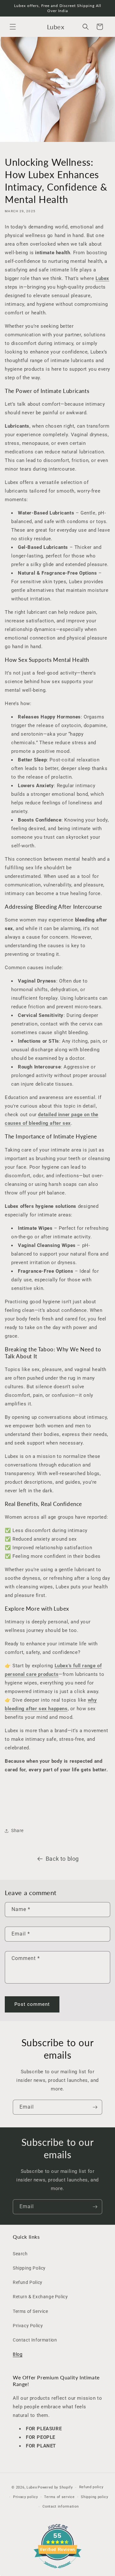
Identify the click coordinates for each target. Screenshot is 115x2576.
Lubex (32, 2487)
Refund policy (91, 2487)
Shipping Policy (29, 2268)
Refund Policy (28, 2282)
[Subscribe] (95, 2107)
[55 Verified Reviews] (57, 2572)
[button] (13, 27)
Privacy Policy (28, 2326)
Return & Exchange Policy (40, 2297)
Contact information (61, 2506)
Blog (18, 2354)
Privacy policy (26, 2497)
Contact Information (35, 2340)
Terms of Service (31, 2311)
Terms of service (59, 2497)
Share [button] (17, 1830)
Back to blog (62, 1859)
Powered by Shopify (55, 2487)
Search (20, 2254)
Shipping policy (95, 2497)
